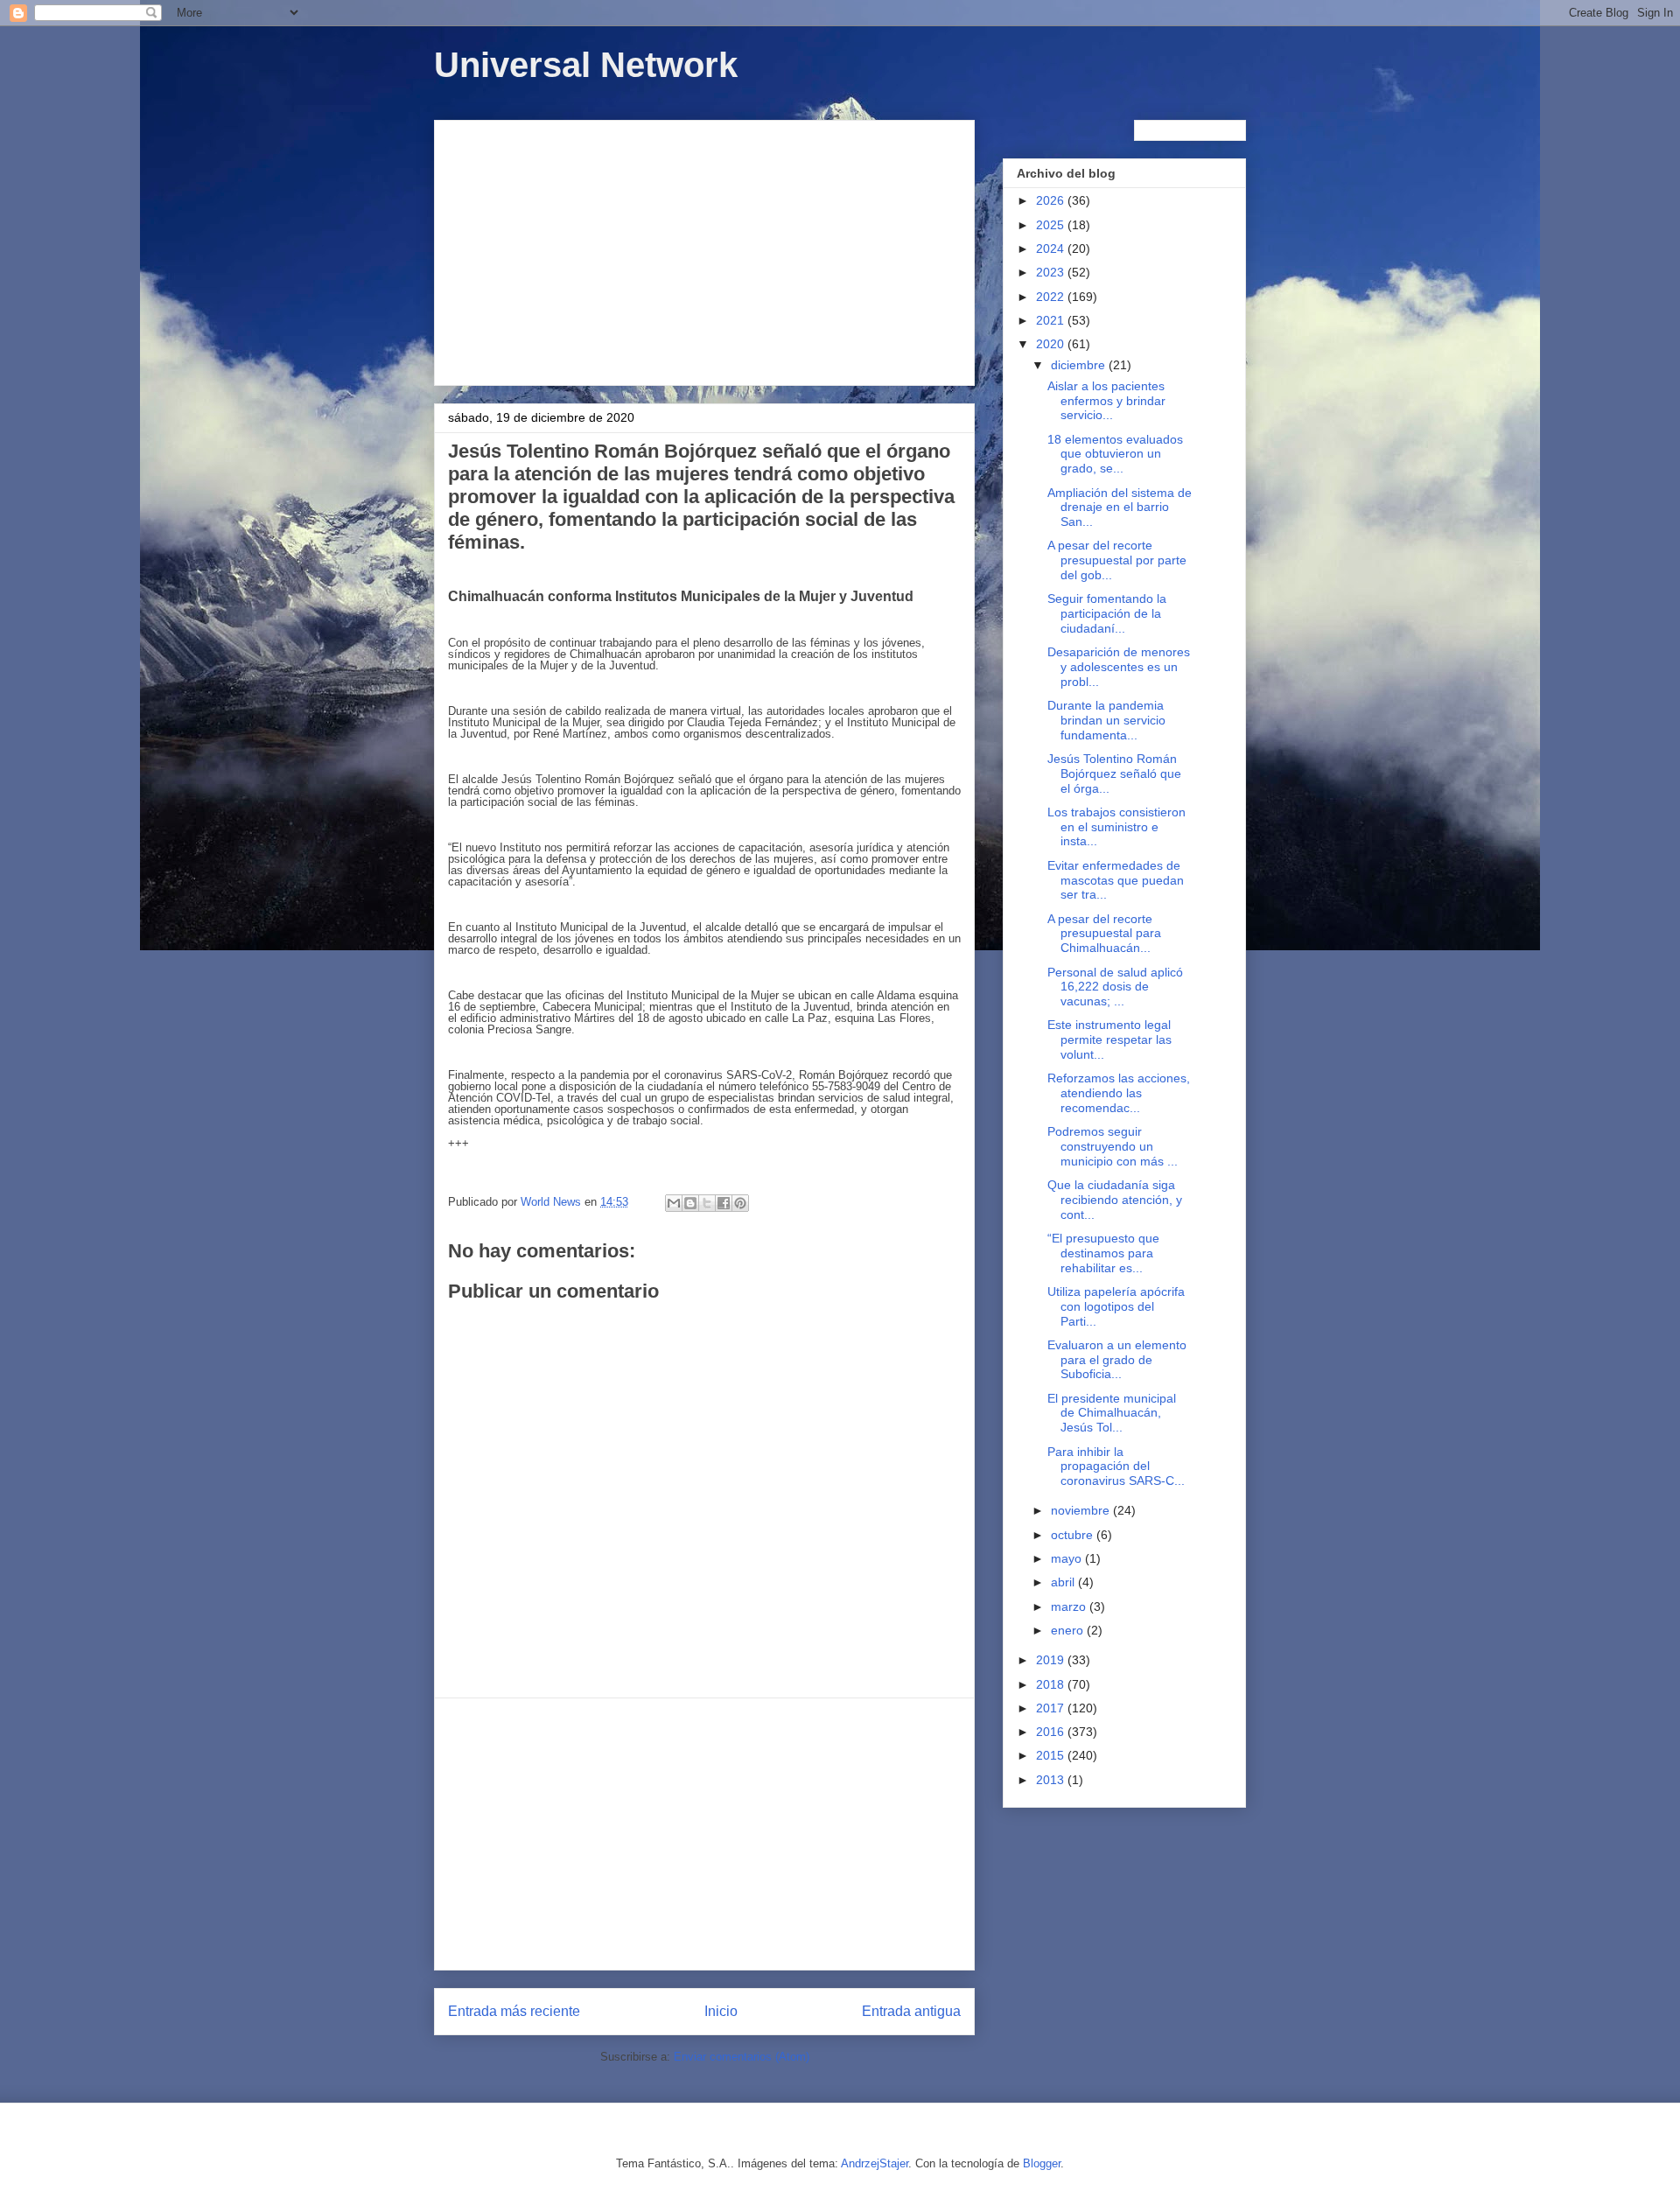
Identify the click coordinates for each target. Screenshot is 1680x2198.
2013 (1052, 1780)
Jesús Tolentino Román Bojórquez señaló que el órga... (1114, 773)
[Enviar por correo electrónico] (674, 1203)
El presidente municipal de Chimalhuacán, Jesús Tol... (1112, 1413)
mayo (1068, 1558)
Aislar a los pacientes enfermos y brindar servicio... (1106, 401)
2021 (1052, 320)
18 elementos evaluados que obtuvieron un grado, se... (1115, 454)
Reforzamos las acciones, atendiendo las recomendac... (1119, 1093)
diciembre (1080, 365)
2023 (1052, 272)
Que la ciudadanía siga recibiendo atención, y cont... (1115, 1200)
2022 (1052, 297)
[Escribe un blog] (690, 1203)
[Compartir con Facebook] (724, 1203)
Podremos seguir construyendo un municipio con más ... (1113, 1146)
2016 (1052, 1732)
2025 (1052, 225)
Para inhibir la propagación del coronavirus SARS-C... (1116, 1466)
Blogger (1042, 2163)
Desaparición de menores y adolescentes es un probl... (1119, 667)
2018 (1052, 1684)
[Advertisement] (704, 249)
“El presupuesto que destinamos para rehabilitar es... (1103, 1253)
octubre (1074, 1535)
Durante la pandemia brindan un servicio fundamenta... (1106, 720)
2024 (1052, 248)
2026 (1052, 200)
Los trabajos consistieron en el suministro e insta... (1116, 827)
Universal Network (586, 65)
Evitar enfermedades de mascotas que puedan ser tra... (1116, 880)
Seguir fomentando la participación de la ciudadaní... (1107, 613)
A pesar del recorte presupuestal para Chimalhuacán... (1104, 934)
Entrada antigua (911, 2011)
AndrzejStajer (875, 2163)
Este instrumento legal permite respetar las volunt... (1109, 1039)
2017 (1052, 1708)
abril (1064, 1582)
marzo (1070, 1606)
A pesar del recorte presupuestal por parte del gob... (1117, 560)
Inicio (721, 2011)
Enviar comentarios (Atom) (742, 2057)
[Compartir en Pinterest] (740, 1203)
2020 (1052, 344)
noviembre (1082, 1510)
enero (1069, 1630)
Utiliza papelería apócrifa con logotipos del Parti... (1116, 1306)
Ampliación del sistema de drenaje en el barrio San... (1120, 507)
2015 (1052, 1755)
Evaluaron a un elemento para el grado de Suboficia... (1117, 1360)
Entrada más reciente (514, 2011)
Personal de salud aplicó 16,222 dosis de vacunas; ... (1115, 987)
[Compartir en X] (707, 1203)
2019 (1052, 1660)
